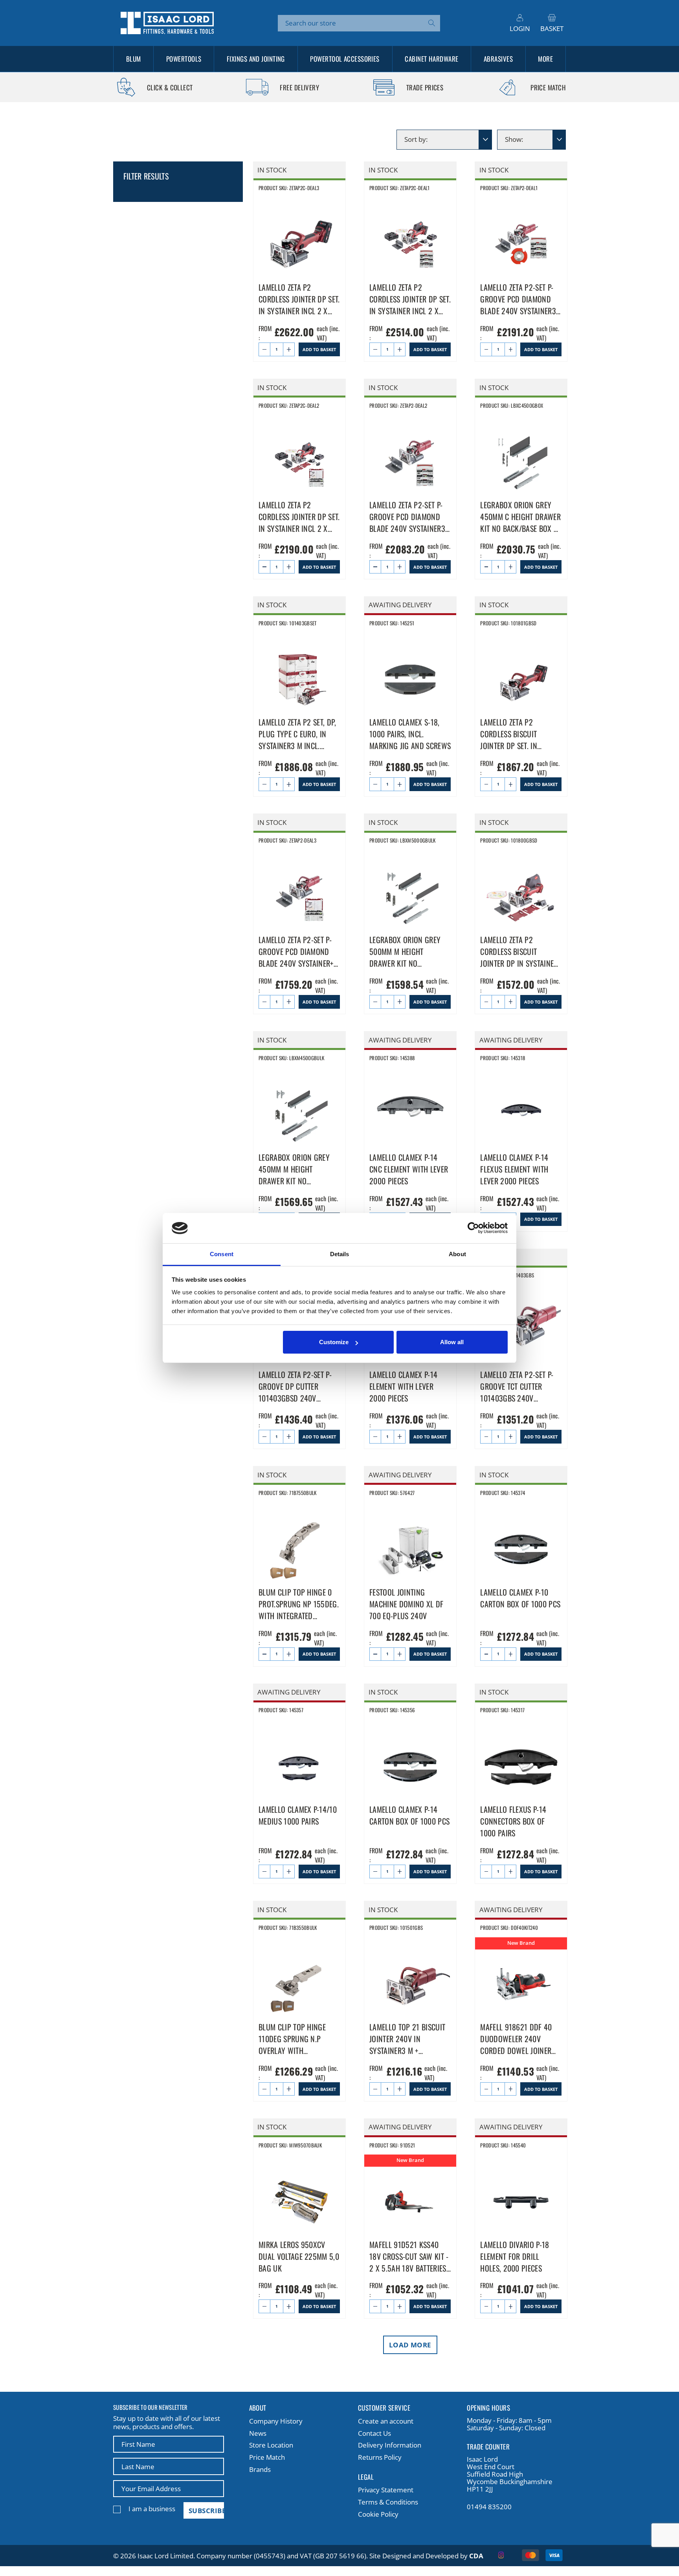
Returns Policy (380, 2457)
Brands (260, 2469)
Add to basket (319, 349)
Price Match (267, 2457)
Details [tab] (340, 1254)
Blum (134, 59)
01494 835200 (489, 2507)
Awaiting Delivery (400, 605)
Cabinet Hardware (431, 59)
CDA (476, 2556)
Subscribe (206, 2511)
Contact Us (374, 2433)
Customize (334, 1342)
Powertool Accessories (345, 59)
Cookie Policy (378, 2514)
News (258, 2433)
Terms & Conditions (388, 2502)
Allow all (452, 1342)
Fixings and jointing (256, 59)
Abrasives (498, 59)
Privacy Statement (386, 2490)
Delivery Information (390, 2445)
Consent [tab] (222, 1254)
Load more (410, 2345)
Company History (276, 2421)
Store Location (271, 2445)
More (545, 59)
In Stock (272, 170)
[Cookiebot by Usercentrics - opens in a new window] (473, 1228)
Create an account (386, 2421)
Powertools (184, 59)
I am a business (152, 2509)
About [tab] (457, 1254)
